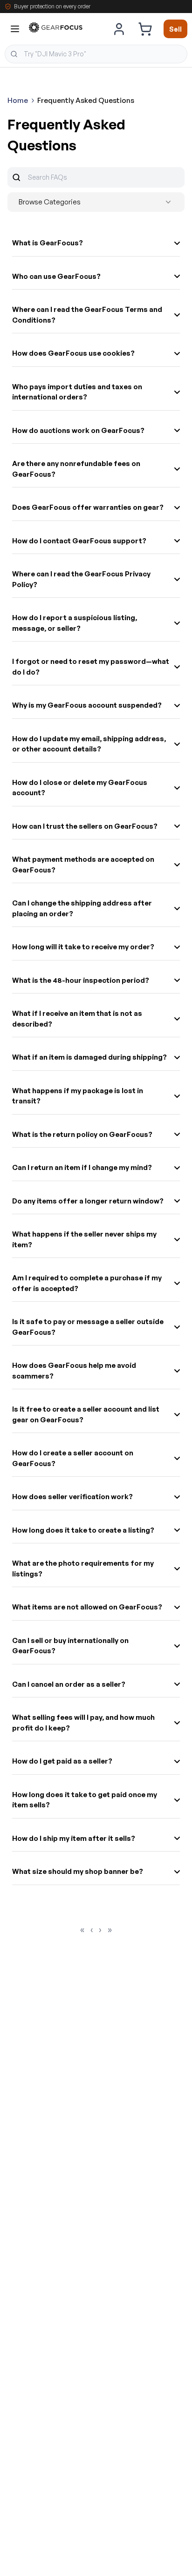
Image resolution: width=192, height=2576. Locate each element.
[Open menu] (15, 29)
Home (18, 100)
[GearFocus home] (56, 29)
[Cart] (145, 29)
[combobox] (96, 54)
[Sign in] (119, 29)
